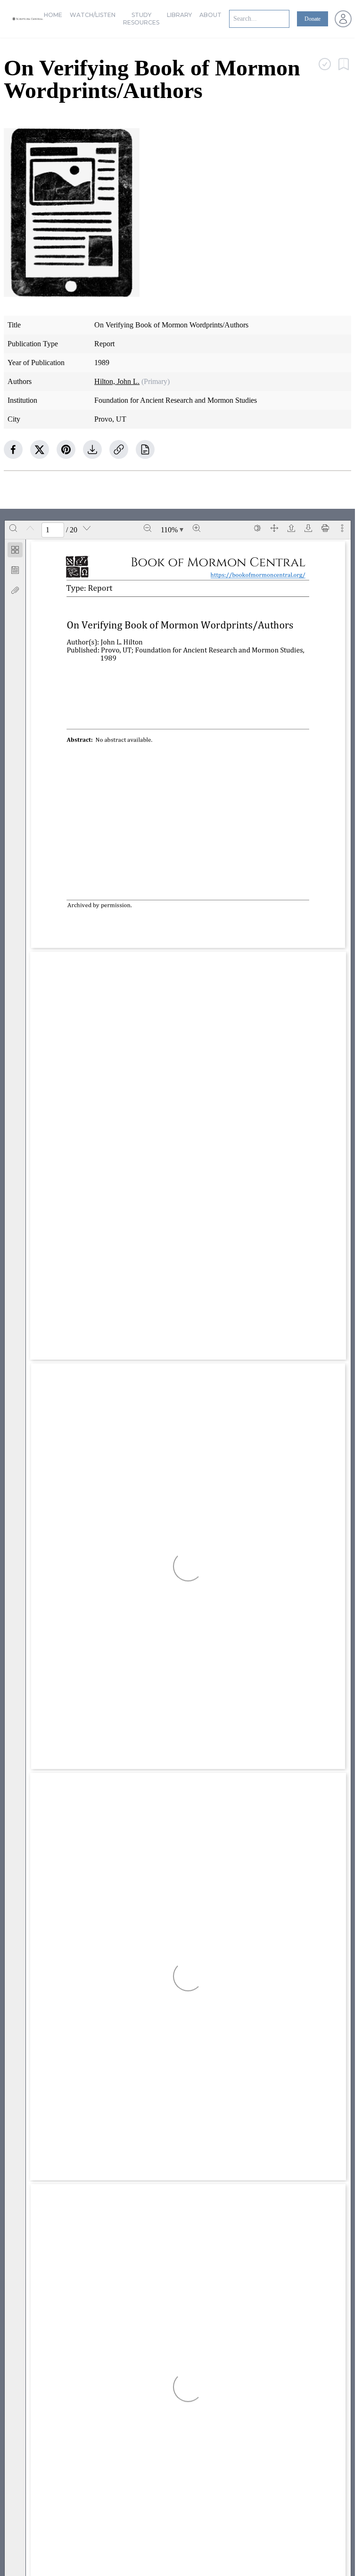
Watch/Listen (93, 15)
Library (179, 15)
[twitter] (40, 449)
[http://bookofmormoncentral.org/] (263, 575)
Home (53, 15)
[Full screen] (274, 528)
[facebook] (13, 449)
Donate (313, 19)
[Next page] (87, 528)
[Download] (308, 528)
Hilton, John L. (117, 381)
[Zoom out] (148, 528)
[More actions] (342, 528)
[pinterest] (66, 449)
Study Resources (141, 19)
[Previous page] (30, 528)
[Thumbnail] (15, 550)
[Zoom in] (197, 528)
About (210, 15)
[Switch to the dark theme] (257, 528)
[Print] (325, 528)
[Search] (13, 528)
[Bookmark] (15, 570)
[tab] (15, 551)
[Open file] (291, 528)
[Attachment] (15, 590)
